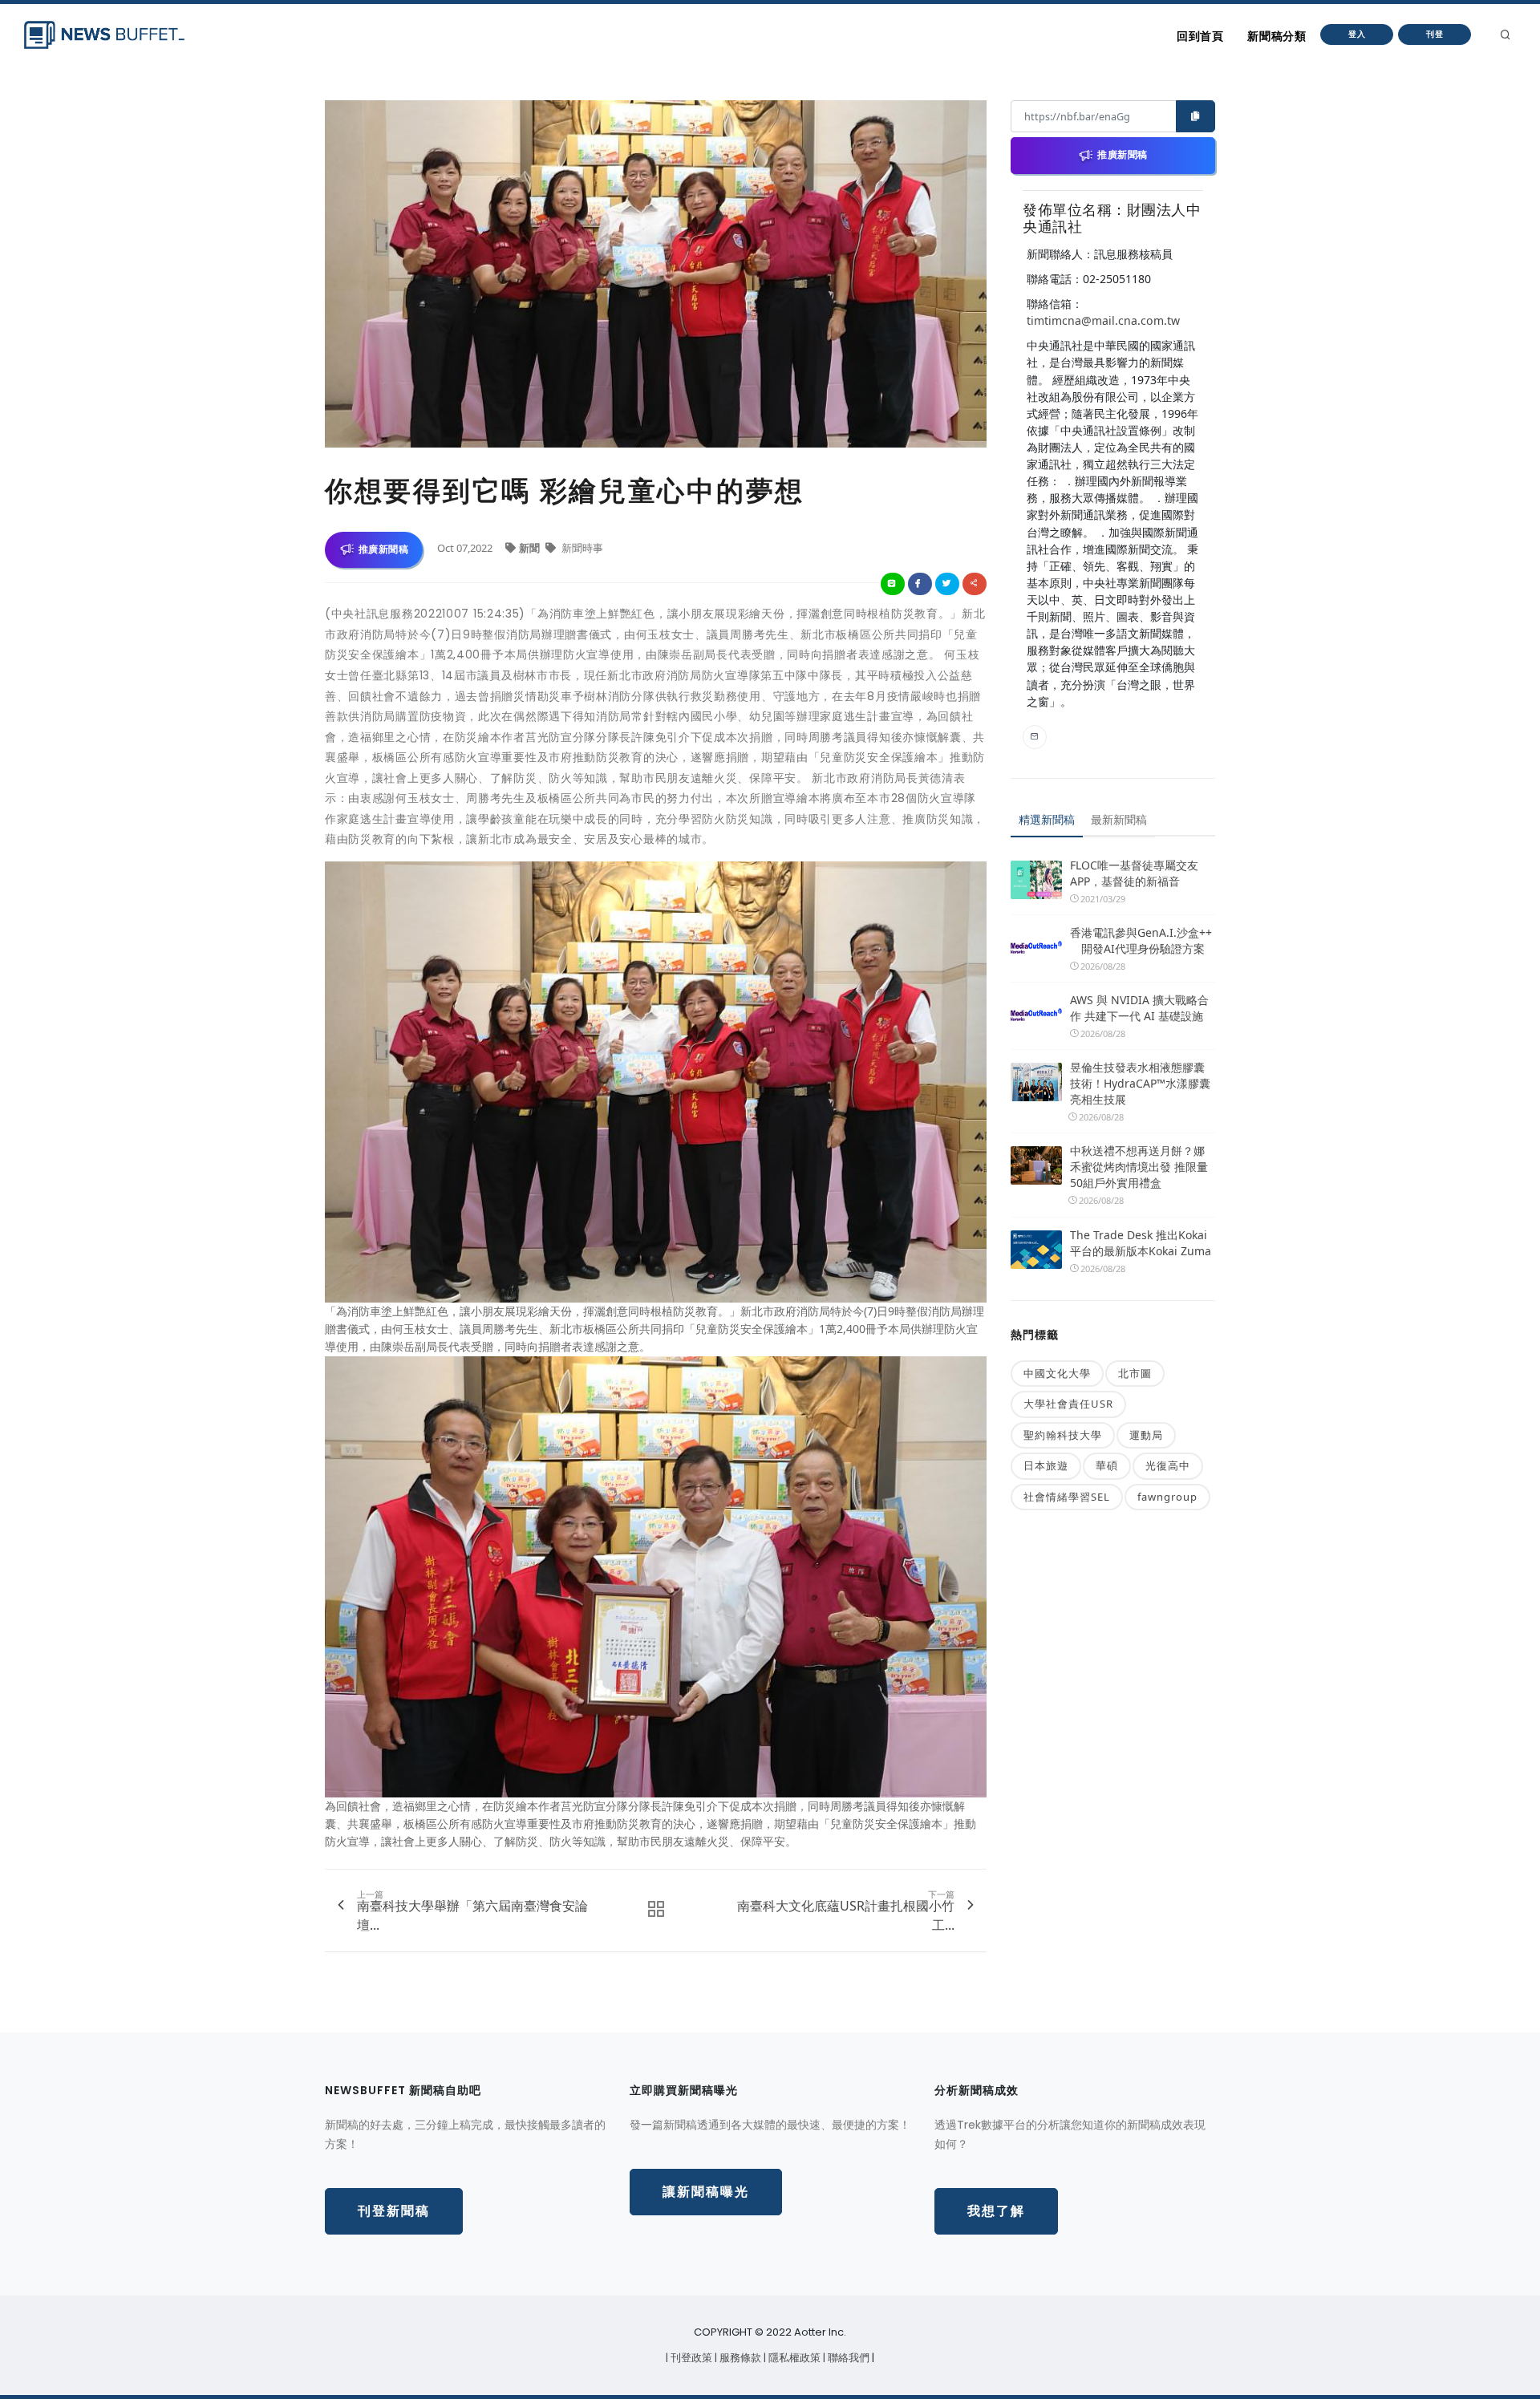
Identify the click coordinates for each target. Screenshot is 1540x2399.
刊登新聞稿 (394, 2211)
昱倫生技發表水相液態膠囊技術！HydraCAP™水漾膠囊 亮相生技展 (1140, 1083)
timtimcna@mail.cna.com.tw (1103, 320)
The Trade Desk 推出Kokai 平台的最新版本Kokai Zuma (1141, 1243)
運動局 (1146, 1435)
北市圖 (1135, 1373)
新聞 (531, 548)
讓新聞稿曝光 (706, 2192)
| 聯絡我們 (847, 2358)
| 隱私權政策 (793, 2358)
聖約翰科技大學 (1063, 1435)
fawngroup (1167, 1497)
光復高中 (1168, 1465)
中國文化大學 (1057, 1373)
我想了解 (996, 2211)
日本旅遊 (1046, 1465)
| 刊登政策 (690, 2358)
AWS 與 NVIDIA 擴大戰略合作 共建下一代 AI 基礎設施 (1139, 1008)
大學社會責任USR (1068, 1404)
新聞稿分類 (1277, 36)
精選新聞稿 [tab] (1047, 819)
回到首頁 (1200, 36)
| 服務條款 (739, 2358)
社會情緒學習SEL (1067, 1497)
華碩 (1107, 1465)
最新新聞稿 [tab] (1119, 819)
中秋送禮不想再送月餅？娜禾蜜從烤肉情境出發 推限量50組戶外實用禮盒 (1139, 1167)
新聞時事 (581, 548)
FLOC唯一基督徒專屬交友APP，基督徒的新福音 (1134, 873)
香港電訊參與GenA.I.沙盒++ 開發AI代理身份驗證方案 (1141, 940)
